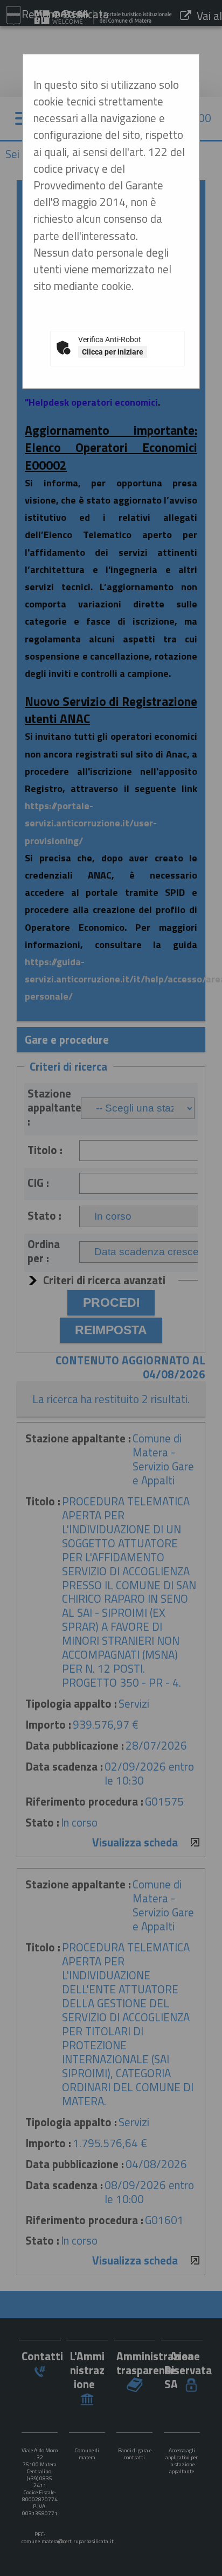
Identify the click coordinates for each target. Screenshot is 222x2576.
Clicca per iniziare (113, 352)
